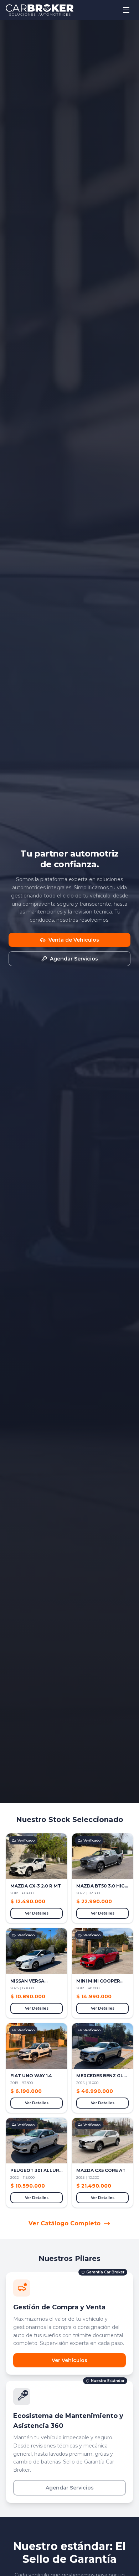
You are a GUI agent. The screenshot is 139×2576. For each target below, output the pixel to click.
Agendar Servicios (70, 2488)
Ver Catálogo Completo (65, 2223)
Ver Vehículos (69, 2360)
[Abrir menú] (126, 10)
